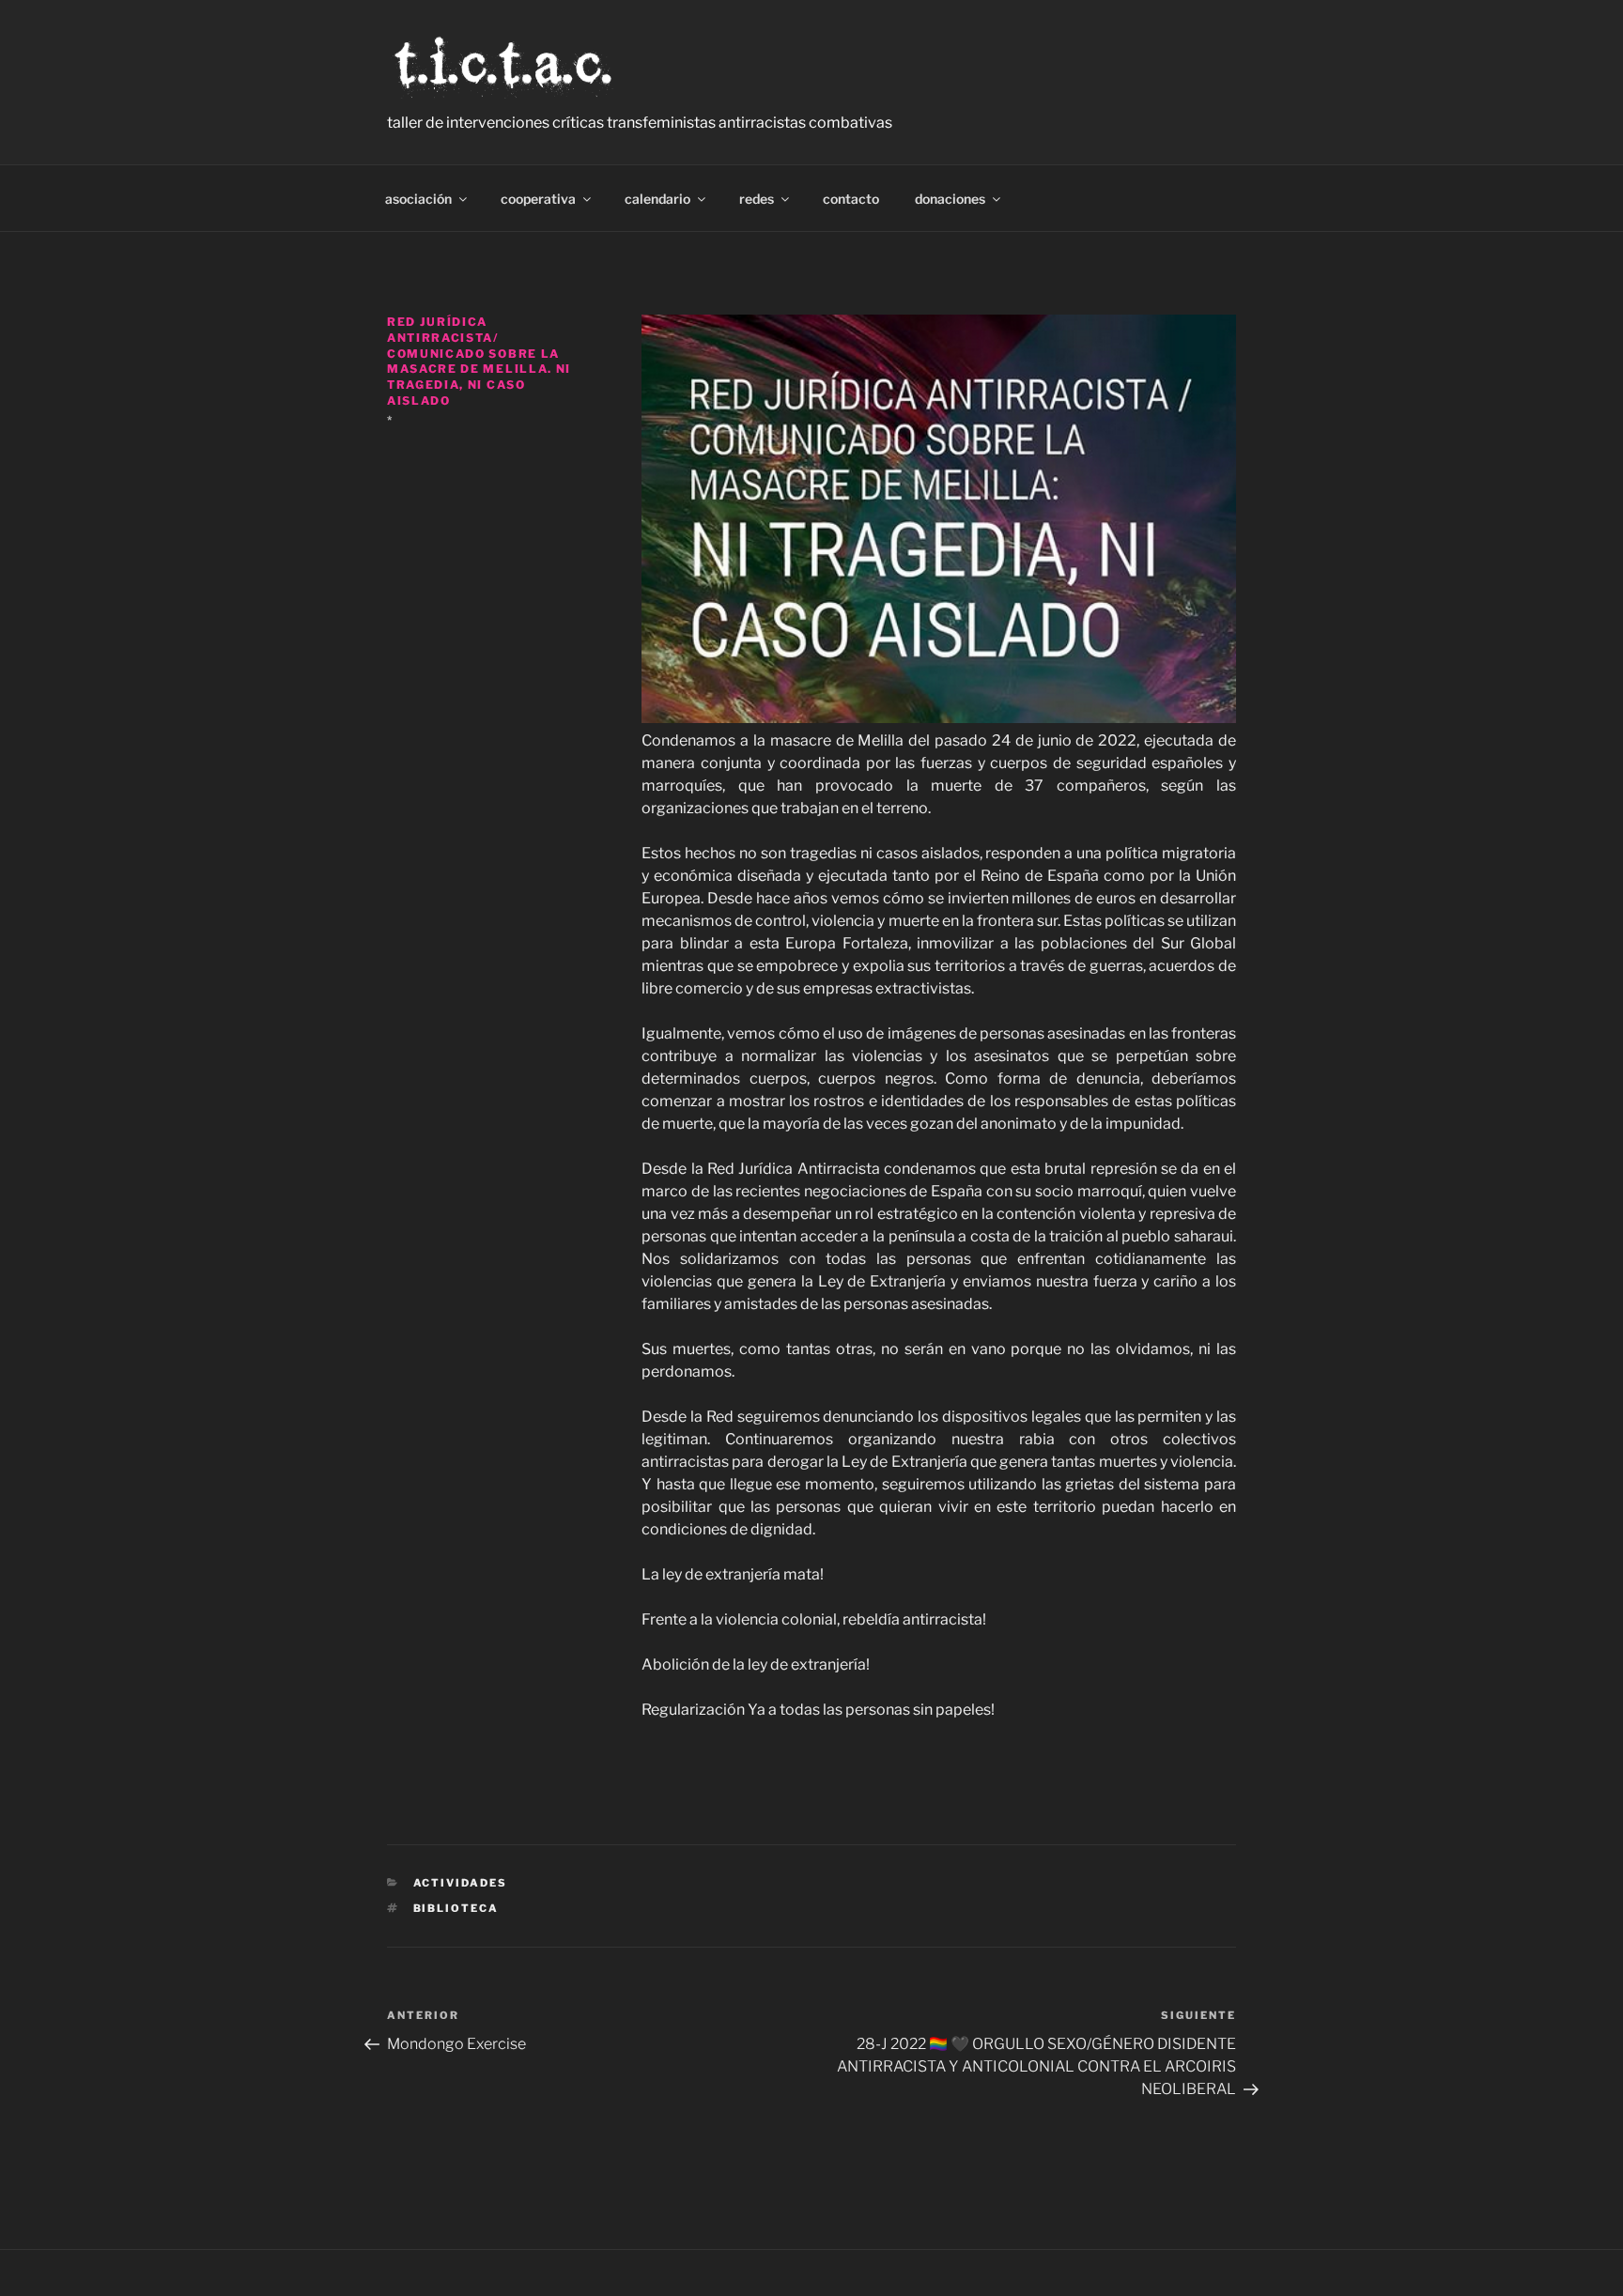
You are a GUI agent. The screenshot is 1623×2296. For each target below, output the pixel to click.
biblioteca (456, 1908)
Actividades (461, 1883)
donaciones (950, 199)
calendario (657, 199)
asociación (418, 199)
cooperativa (538, 199)
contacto (851, 199)
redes (757, 199)
